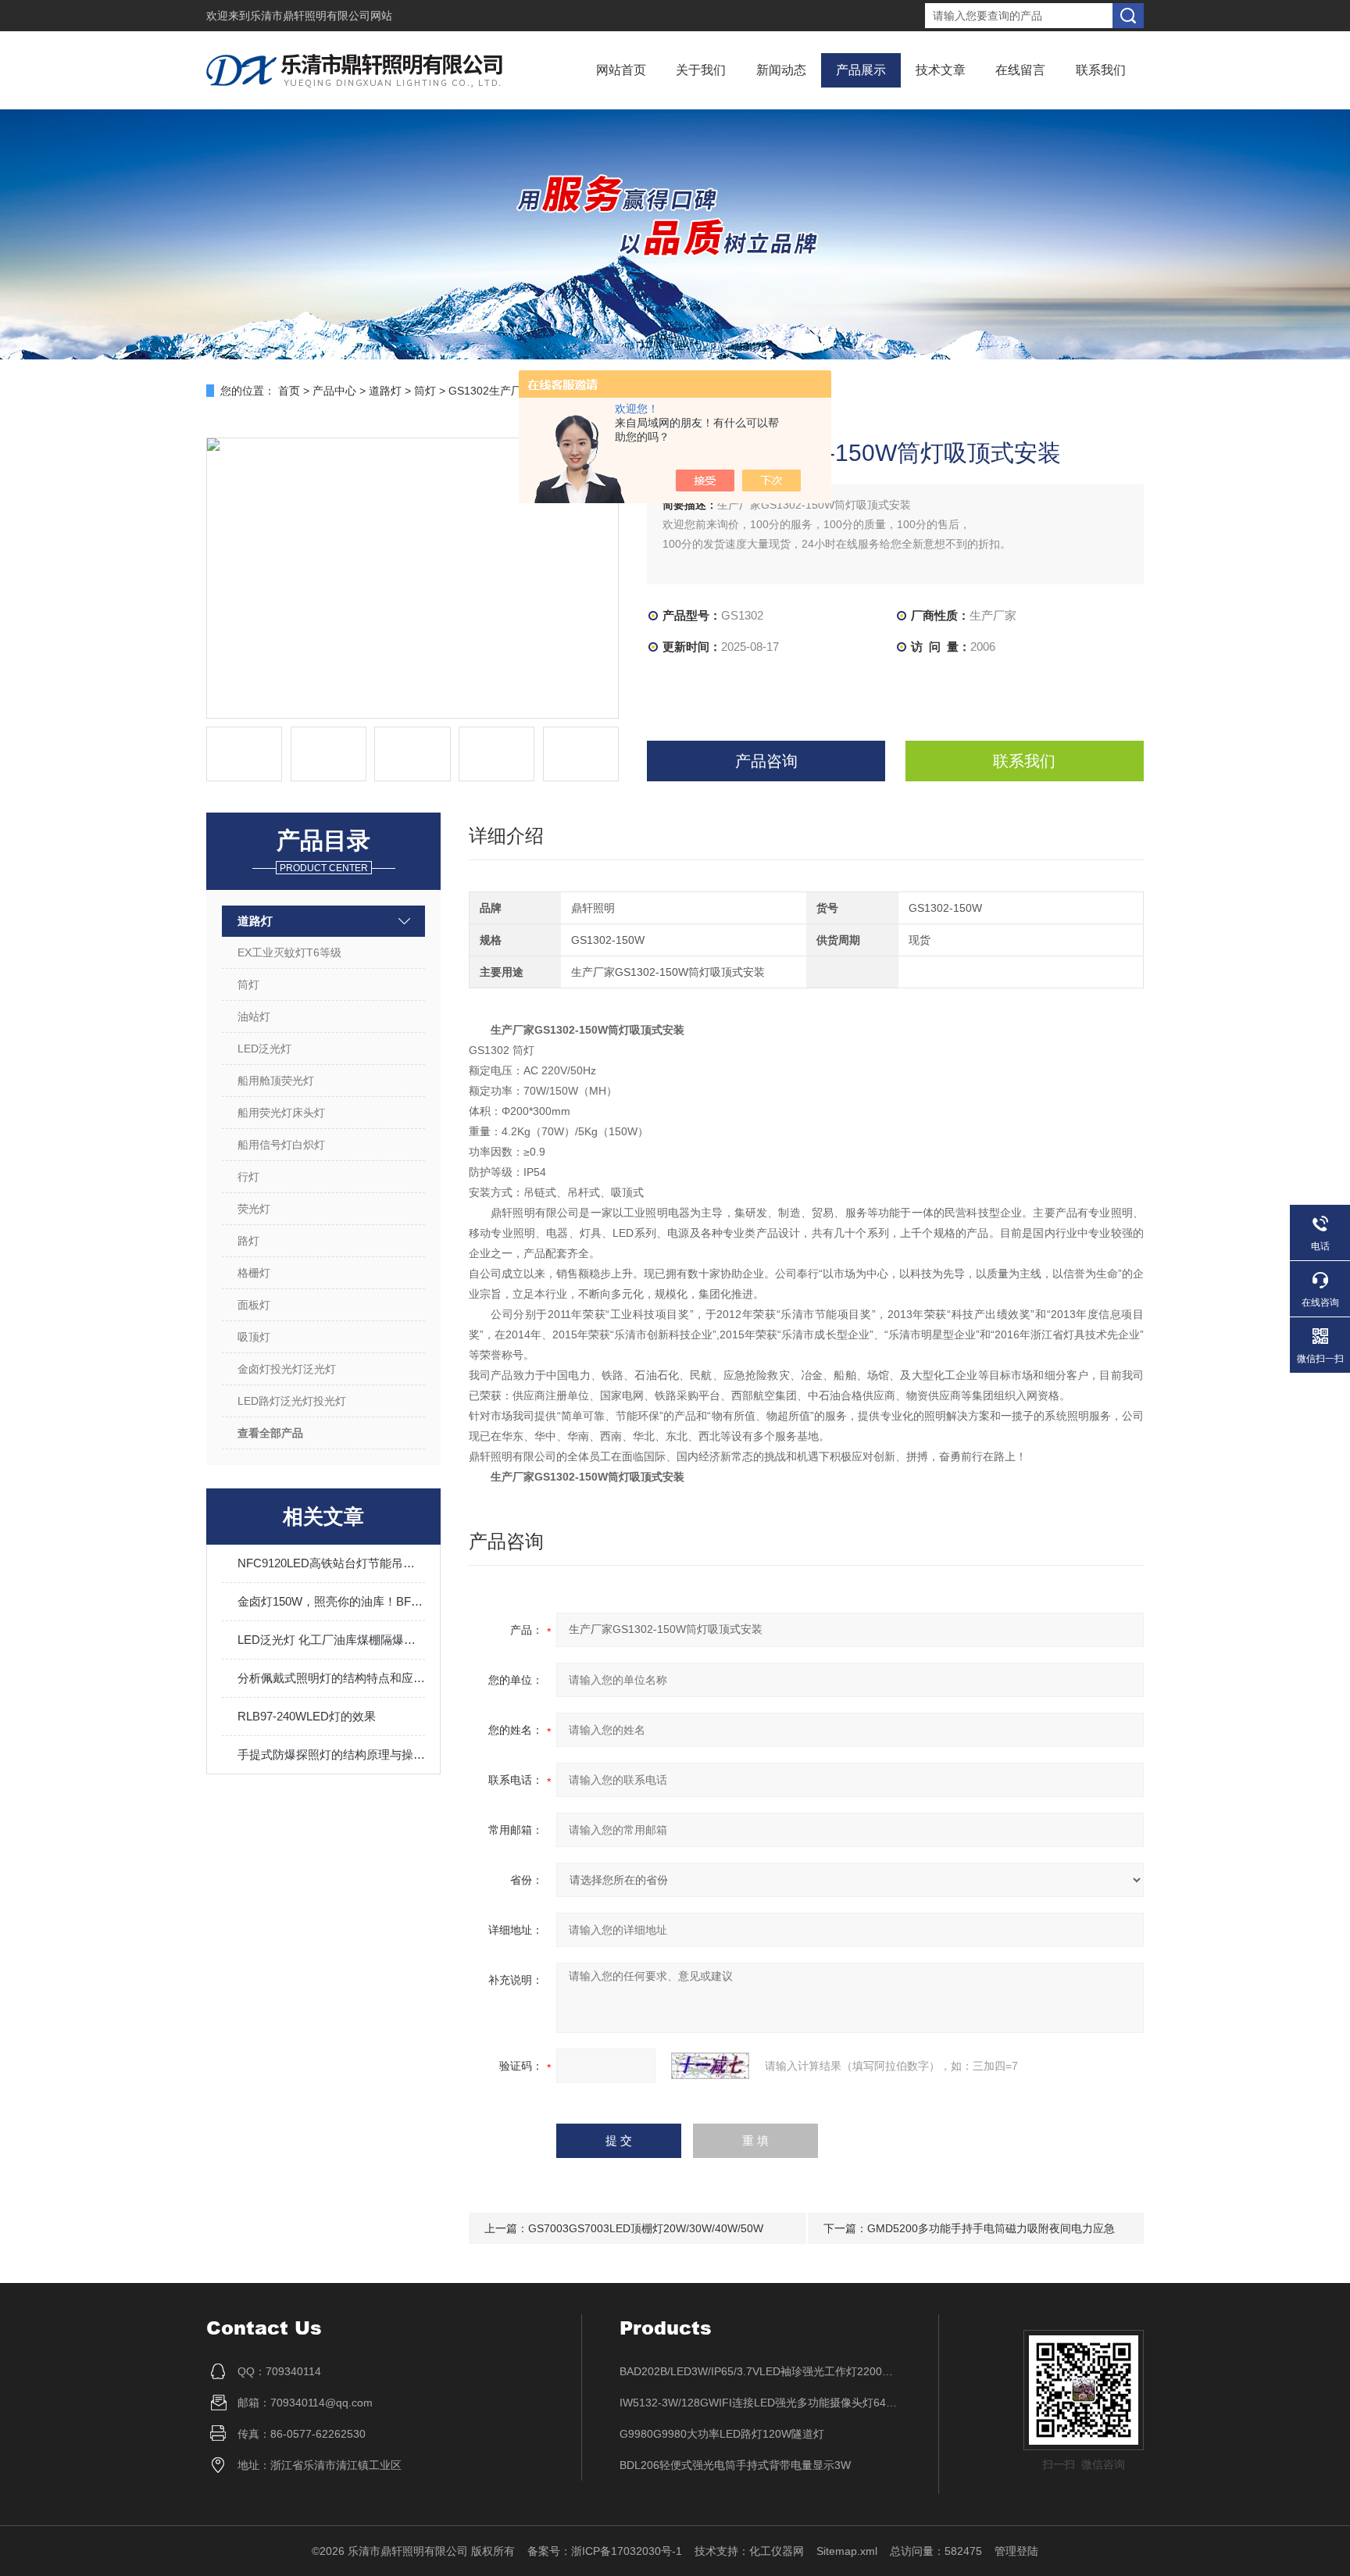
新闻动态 (781, 70)
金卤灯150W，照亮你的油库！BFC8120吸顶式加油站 (331, 1601)
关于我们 (701, 70)
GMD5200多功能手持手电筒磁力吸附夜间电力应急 (991, 2228)
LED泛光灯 (264, 1049)
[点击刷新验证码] (710, 2066)
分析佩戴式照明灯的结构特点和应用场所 (331, 1678)
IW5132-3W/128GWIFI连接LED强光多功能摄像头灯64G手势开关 (760, 2403)
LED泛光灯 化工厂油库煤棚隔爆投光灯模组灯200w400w (331, 1640)
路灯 (248, 1241)
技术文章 (941, 70)
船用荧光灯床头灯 (281, 1113)
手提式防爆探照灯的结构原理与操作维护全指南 (331, 1754)
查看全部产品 (270, 1433)
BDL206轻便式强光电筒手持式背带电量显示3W (735, 2465)
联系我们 (1101, 70)
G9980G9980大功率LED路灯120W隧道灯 (722, 2434)
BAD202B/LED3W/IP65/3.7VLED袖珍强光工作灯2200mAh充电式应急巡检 (760, 2371)
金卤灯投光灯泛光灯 (287, 1369)
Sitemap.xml (847, 2551)
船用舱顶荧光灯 (276, 1081)
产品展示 (861, 70)
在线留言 (1020, 70)
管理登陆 (1016, 2551)
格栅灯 (254, 1273)
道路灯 (385, 391)
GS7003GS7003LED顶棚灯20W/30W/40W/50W (646, 2228)
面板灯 (254, 1305)
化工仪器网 (777, 2551)
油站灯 (254, 1016)
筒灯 (425, 391)
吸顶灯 (254, 1337)
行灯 (248, 1177)
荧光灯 (254, 1209)
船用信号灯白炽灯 (281, 1145)
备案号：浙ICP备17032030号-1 (605, 2551)
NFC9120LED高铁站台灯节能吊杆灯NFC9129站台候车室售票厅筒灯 (331, 1563)
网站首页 (621, 70)
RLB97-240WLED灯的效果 (307, 1716)
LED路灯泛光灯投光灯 (292, 1401)
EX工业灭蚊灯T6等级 (289, 952)
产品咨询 (766, 761)
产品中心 (334, 391)
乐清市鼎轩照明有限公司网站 (321, 16)
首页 (289, 391)
